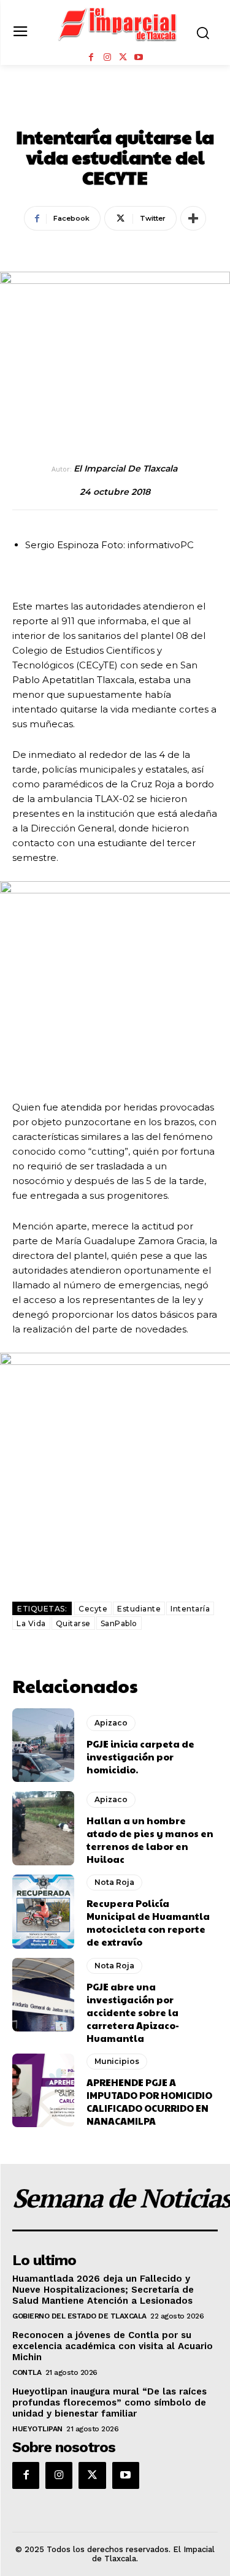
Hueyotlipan (37, 2429)
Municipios (117, 2061)
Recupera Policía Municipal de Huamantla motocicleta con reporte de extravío (148, 1922)
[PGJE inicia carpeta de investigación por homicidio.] (43, 1745)
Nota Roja (115, 110)
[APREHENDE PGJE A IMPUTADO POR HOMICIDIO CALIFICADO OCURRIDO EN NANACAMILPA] (43, 2091)
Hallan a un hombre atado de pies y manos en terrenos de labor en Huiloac (150, 1840)
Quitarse (73, 1623)
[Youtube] (139, 58)
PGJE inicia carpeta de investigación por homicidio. (140, 1756)
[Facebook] (91, 58)
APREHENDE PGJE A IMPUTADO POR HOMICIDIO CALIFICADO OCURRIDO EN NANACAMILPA (149, 2101)
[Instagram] (107, 58)
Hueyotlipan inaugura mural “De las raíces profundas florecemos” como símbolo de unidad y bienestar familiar (109, 2402)
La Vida (31, 1623)
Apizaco (111, 1723)
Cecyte (93, 1609)
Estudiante (139, 1609)
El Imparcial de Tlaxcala (125, 469)
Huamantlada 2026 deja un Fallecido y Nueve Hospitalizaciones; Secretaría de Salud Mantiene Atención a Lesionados (103, 2290)
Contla (27, 2372)
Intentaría (190, 1609)
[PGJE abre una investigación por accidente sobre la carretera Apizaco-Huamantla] (43, 1995)
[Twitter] (123, 58)
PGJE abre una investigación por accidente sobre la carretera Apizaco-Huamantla (133, 2012)
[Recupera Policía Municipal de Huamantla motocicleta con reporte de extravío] (43, 1912)
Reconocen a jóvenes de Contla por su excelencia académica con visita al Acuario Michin (113, 2346)
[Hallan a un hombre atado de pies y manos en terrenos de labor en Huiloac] (43, 1828)
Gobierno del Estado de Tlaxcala (79, 2316)
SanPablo (119, 1623)
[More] (193, 218)
